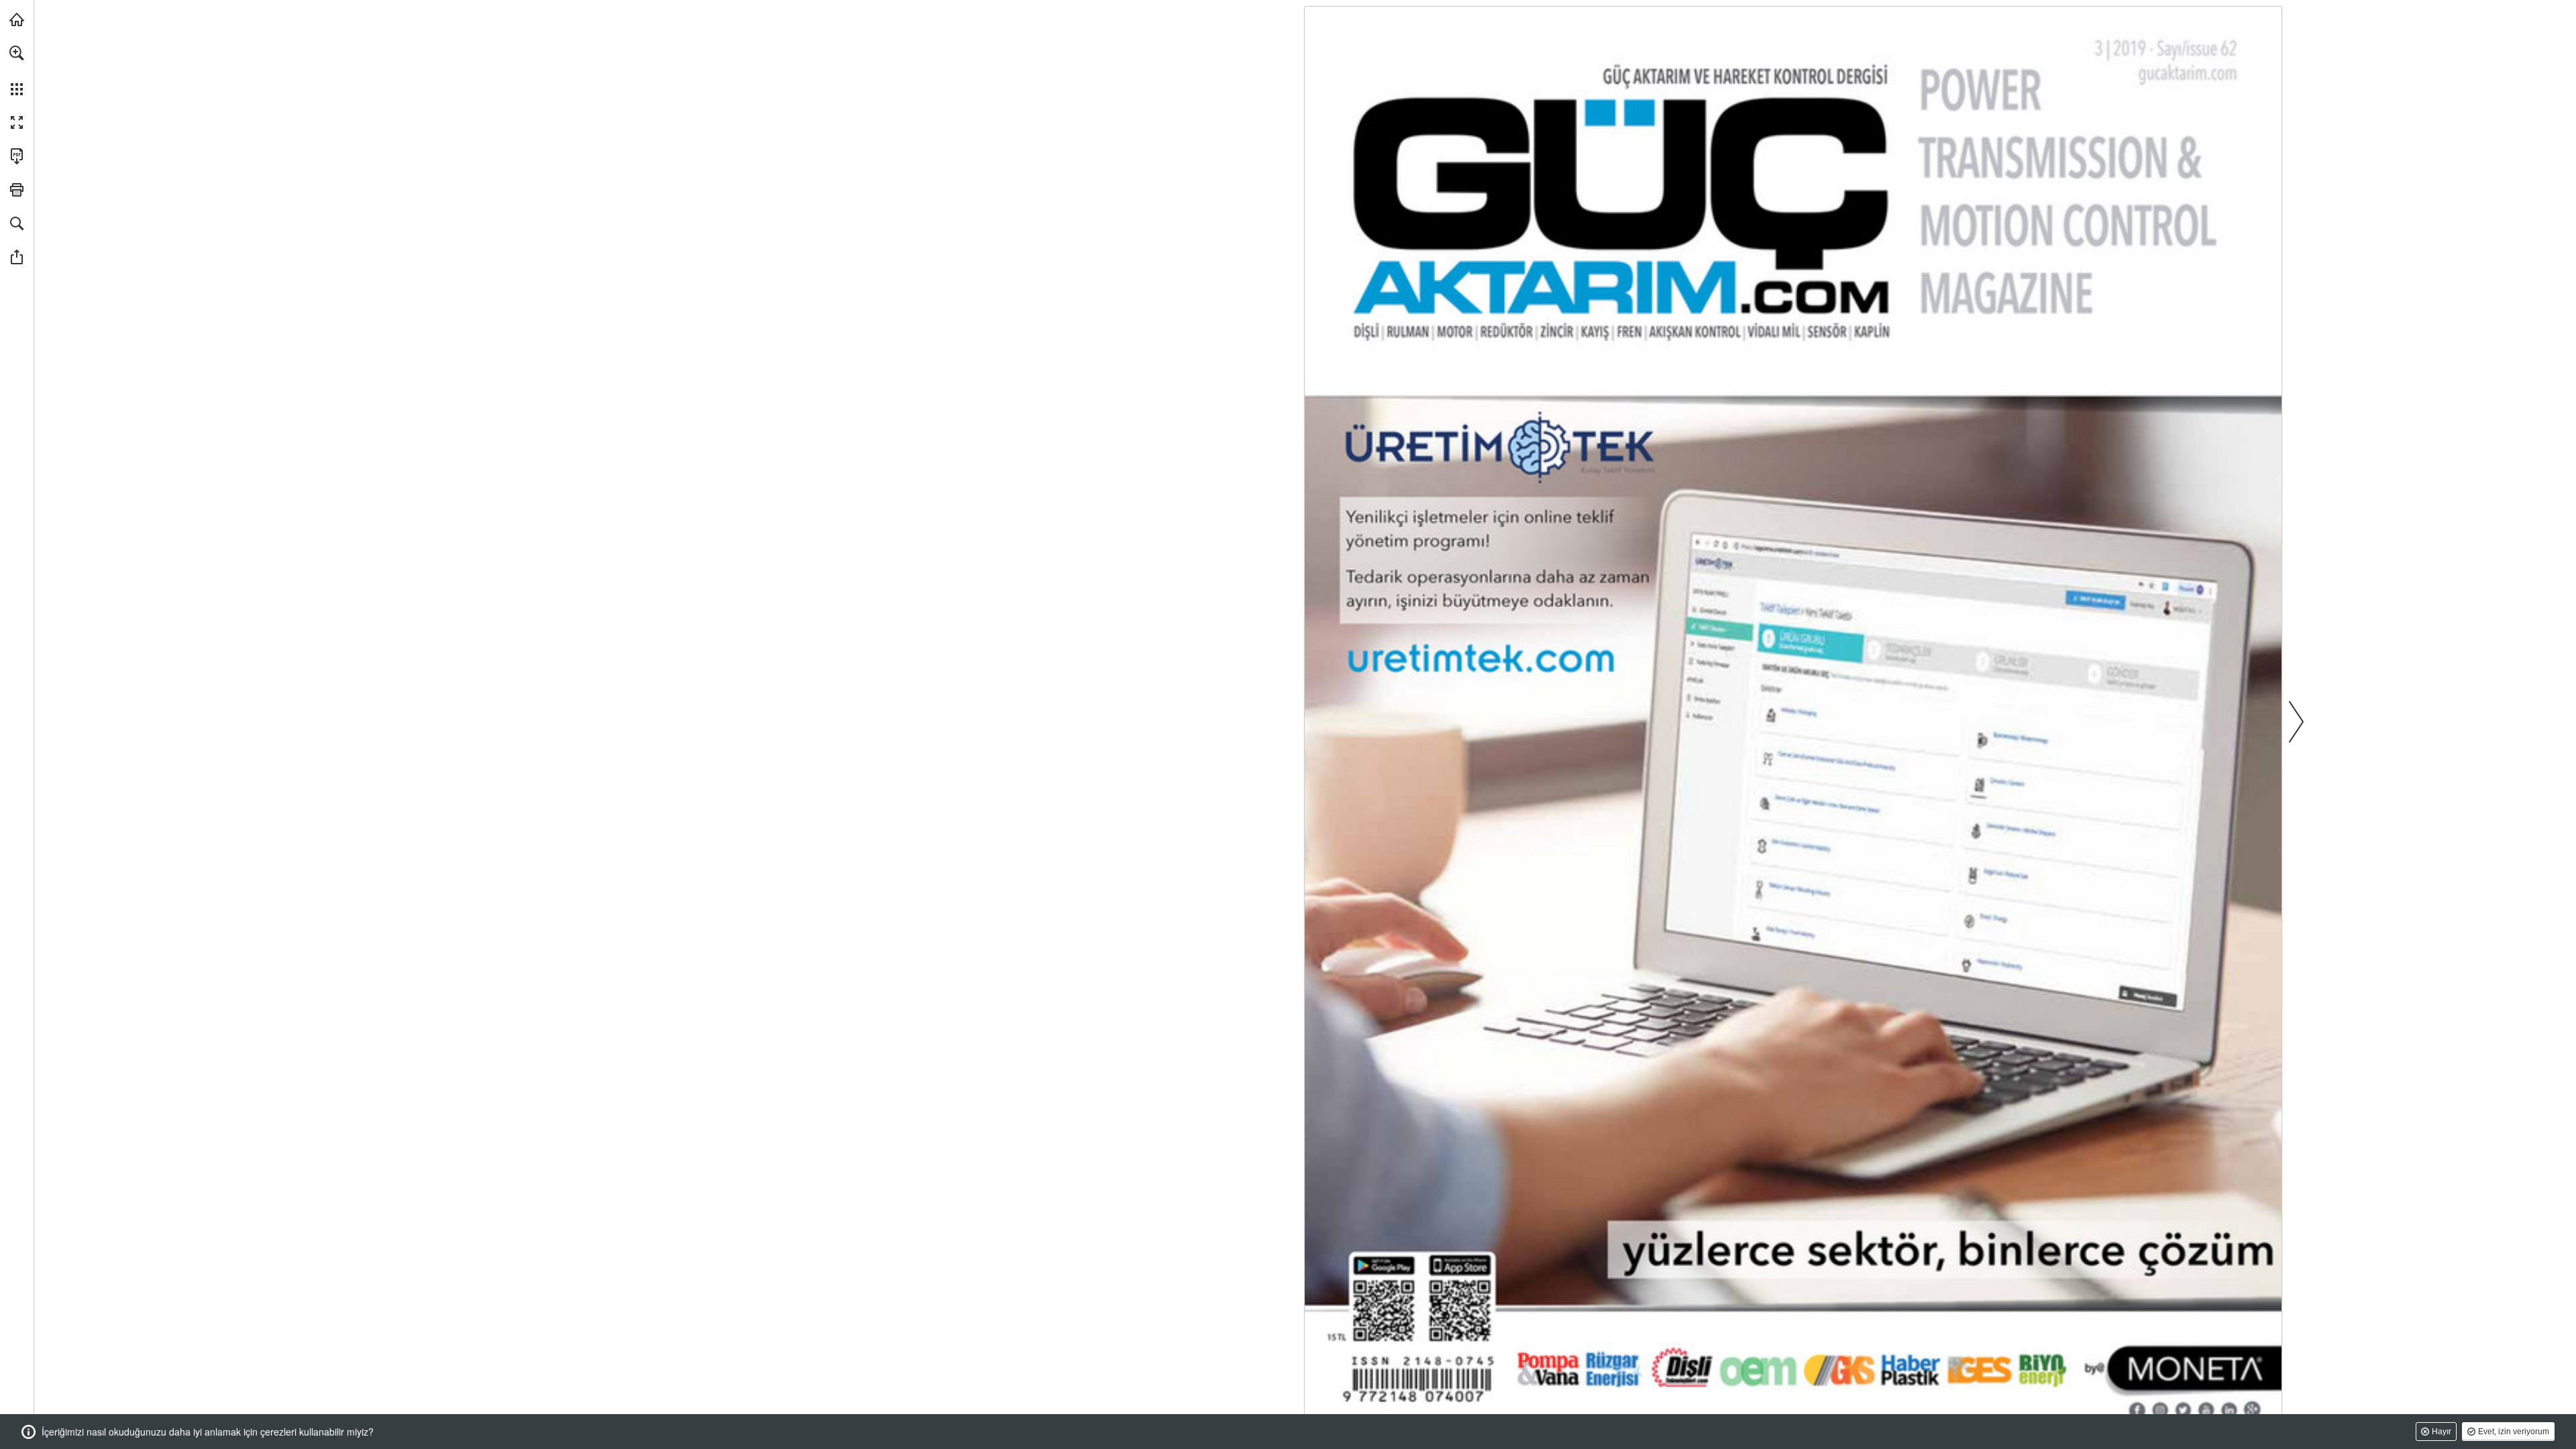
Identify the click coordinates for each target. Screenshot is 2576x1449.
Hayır (2441, 1432)
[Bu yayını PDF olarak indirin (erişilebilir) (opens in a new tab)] (17, 156)
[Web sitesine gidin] (2188, 73)
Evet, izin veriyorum (2514, 1432)
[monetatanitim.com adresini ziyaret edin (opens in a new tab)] (17, 19)
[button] (17, 53)
